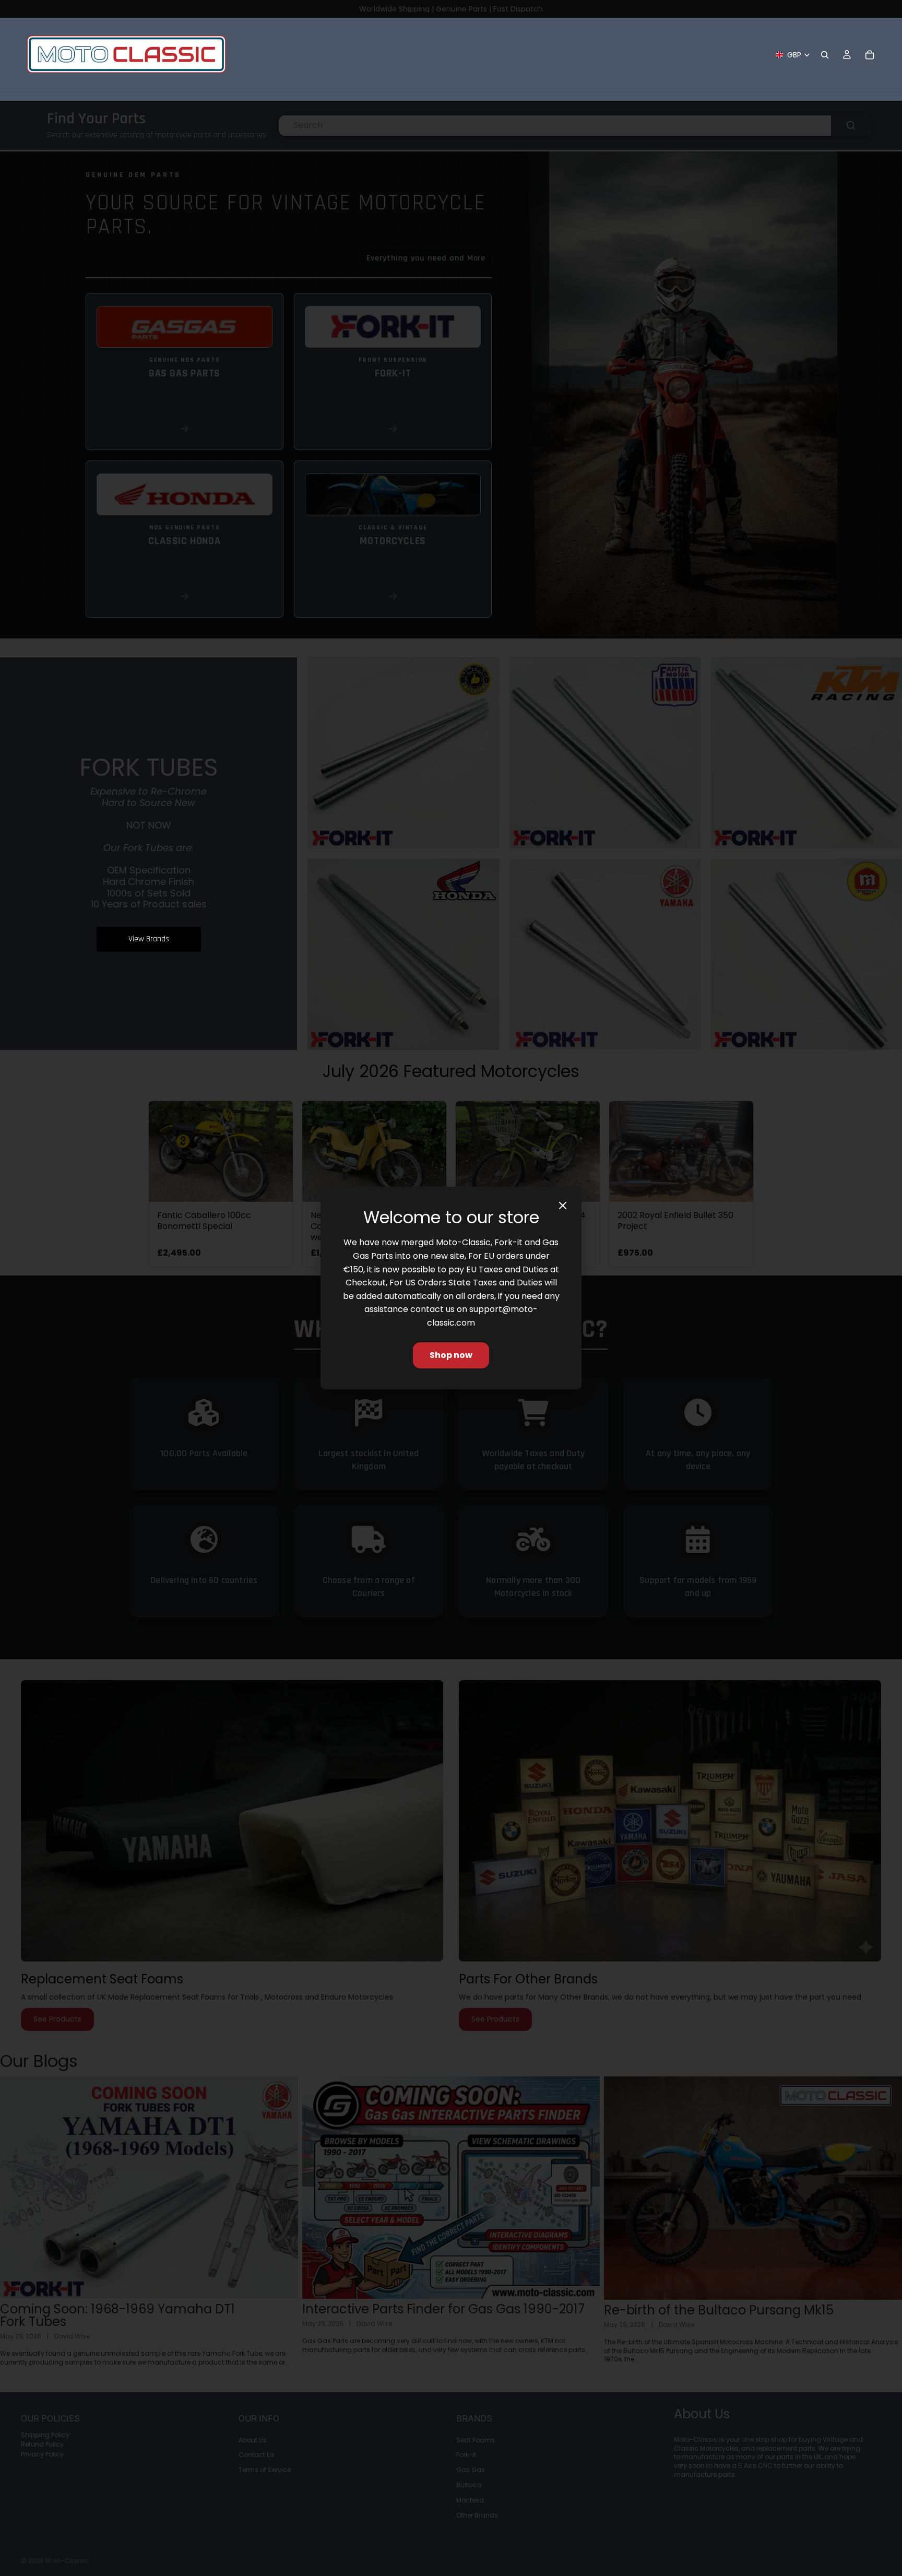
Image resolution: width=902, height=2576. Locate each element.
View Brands (149, 939)
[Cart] (870, 55)
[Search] (825, 55)
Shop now (451, 1355)
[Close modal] (563, 1206)
